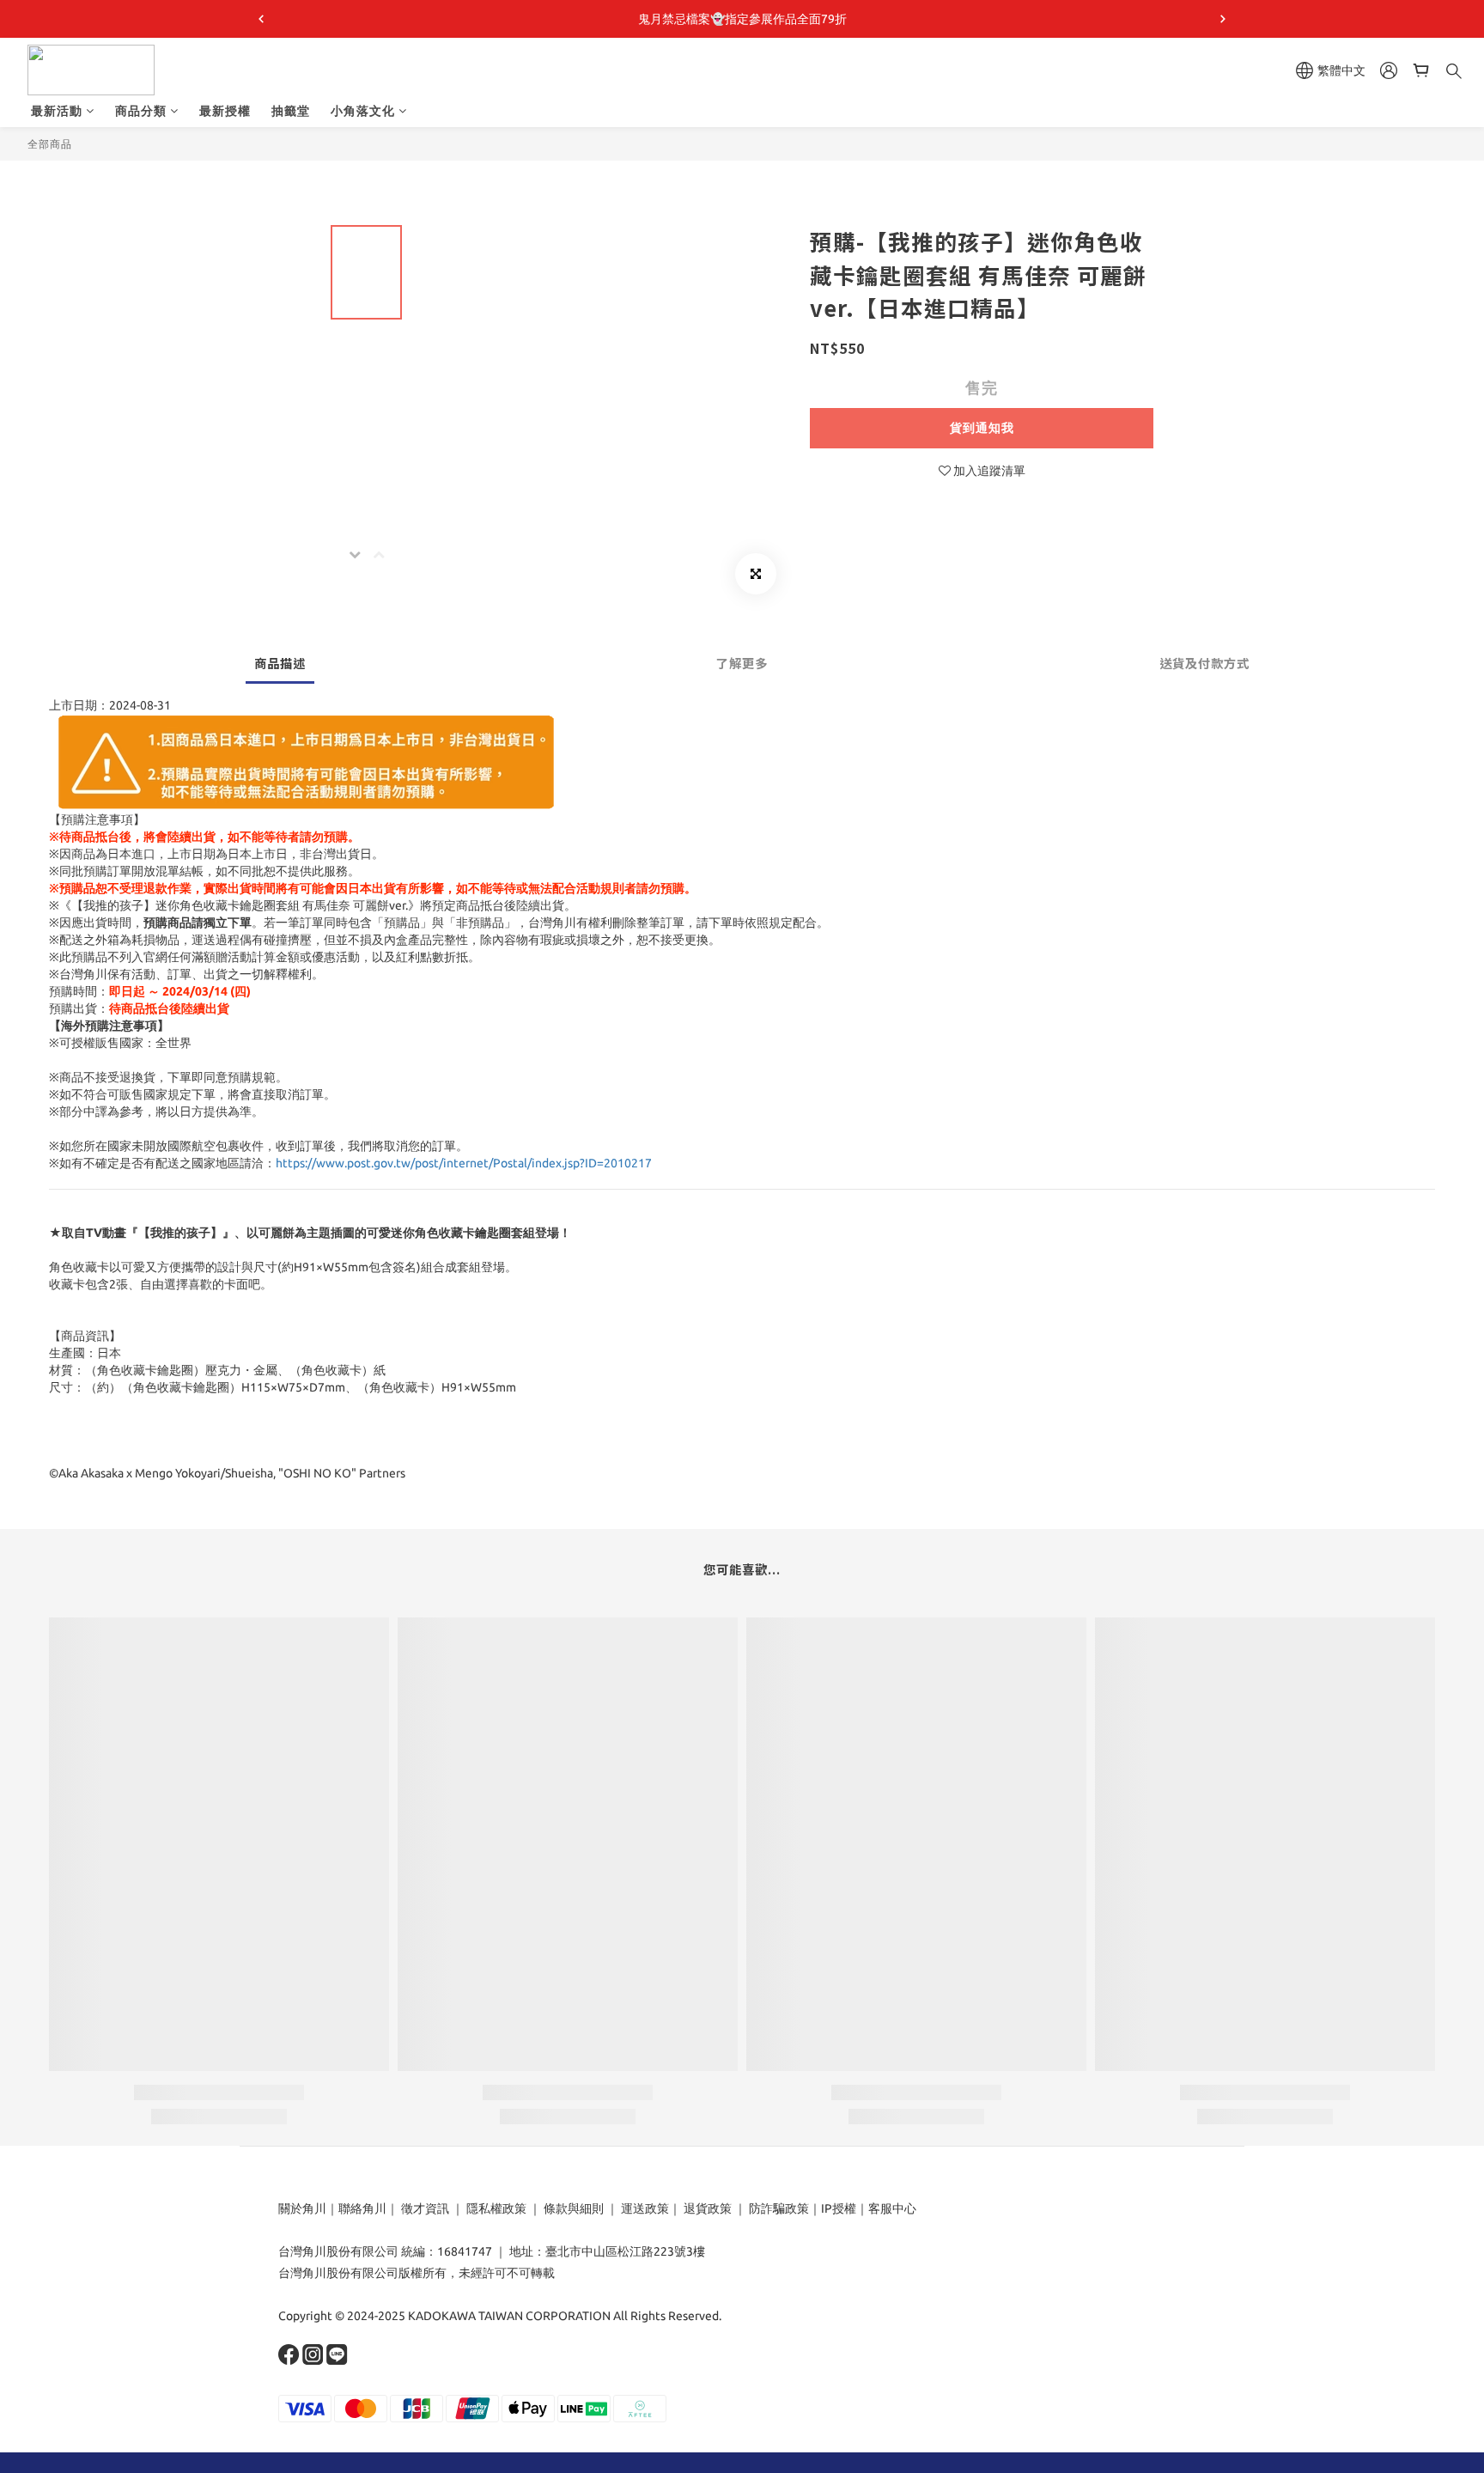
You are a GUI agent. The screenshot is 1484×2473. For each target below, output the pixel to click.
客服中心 (892, 2208)
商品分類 (141, 111)
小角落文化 (363, 111)
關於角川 (302, 2208)
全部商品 (50, 144)
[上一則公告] (261, 19)
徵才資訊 (425, 2208)
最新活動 (57, 111)
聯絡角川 (362, 2208)
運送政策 (645, 2208)
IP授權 (839, 2208)
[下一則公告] (1223, 19)
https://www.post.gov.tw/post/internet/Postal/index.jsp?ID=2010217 (464, 1163)
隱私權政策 (496, 2208)
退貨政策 (708, 2208)
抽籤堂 (291, 111)
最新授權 (225, 111)
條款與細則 (574, 2208)
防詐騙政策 (778, 2208)
